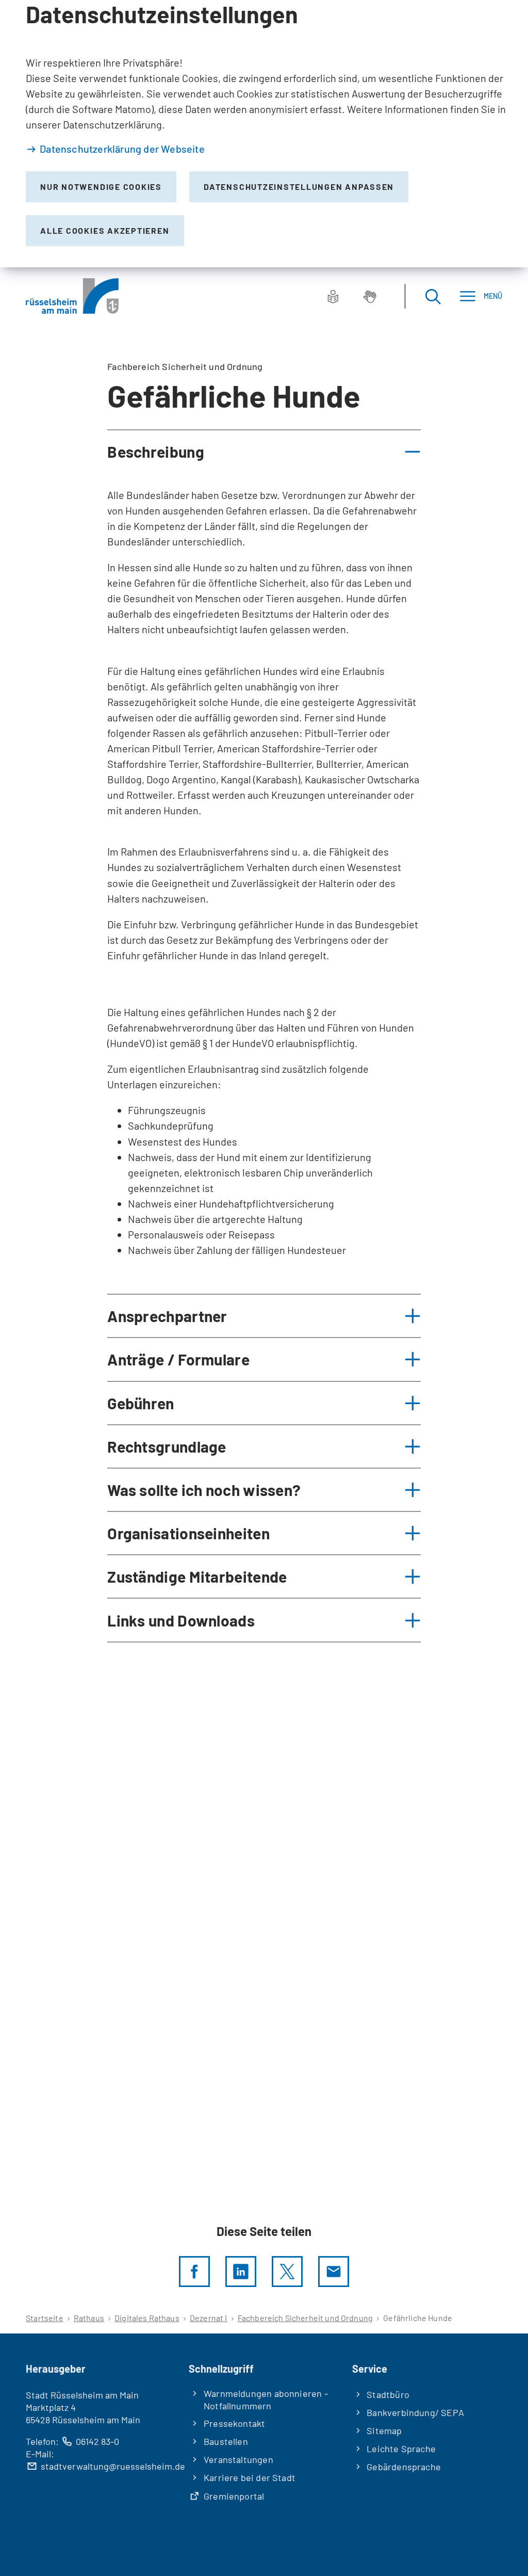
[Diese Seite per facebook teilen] (194, 2272)
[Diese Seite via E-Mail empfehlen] (334, 2272)
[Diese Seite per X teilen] (287, 2272)
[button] (264, 452)
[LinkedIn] (241, 2272)
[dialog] (264, 134)
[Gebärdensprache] (370, 296)
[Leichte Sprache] (333, 296)
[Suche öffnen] (433, 296)
